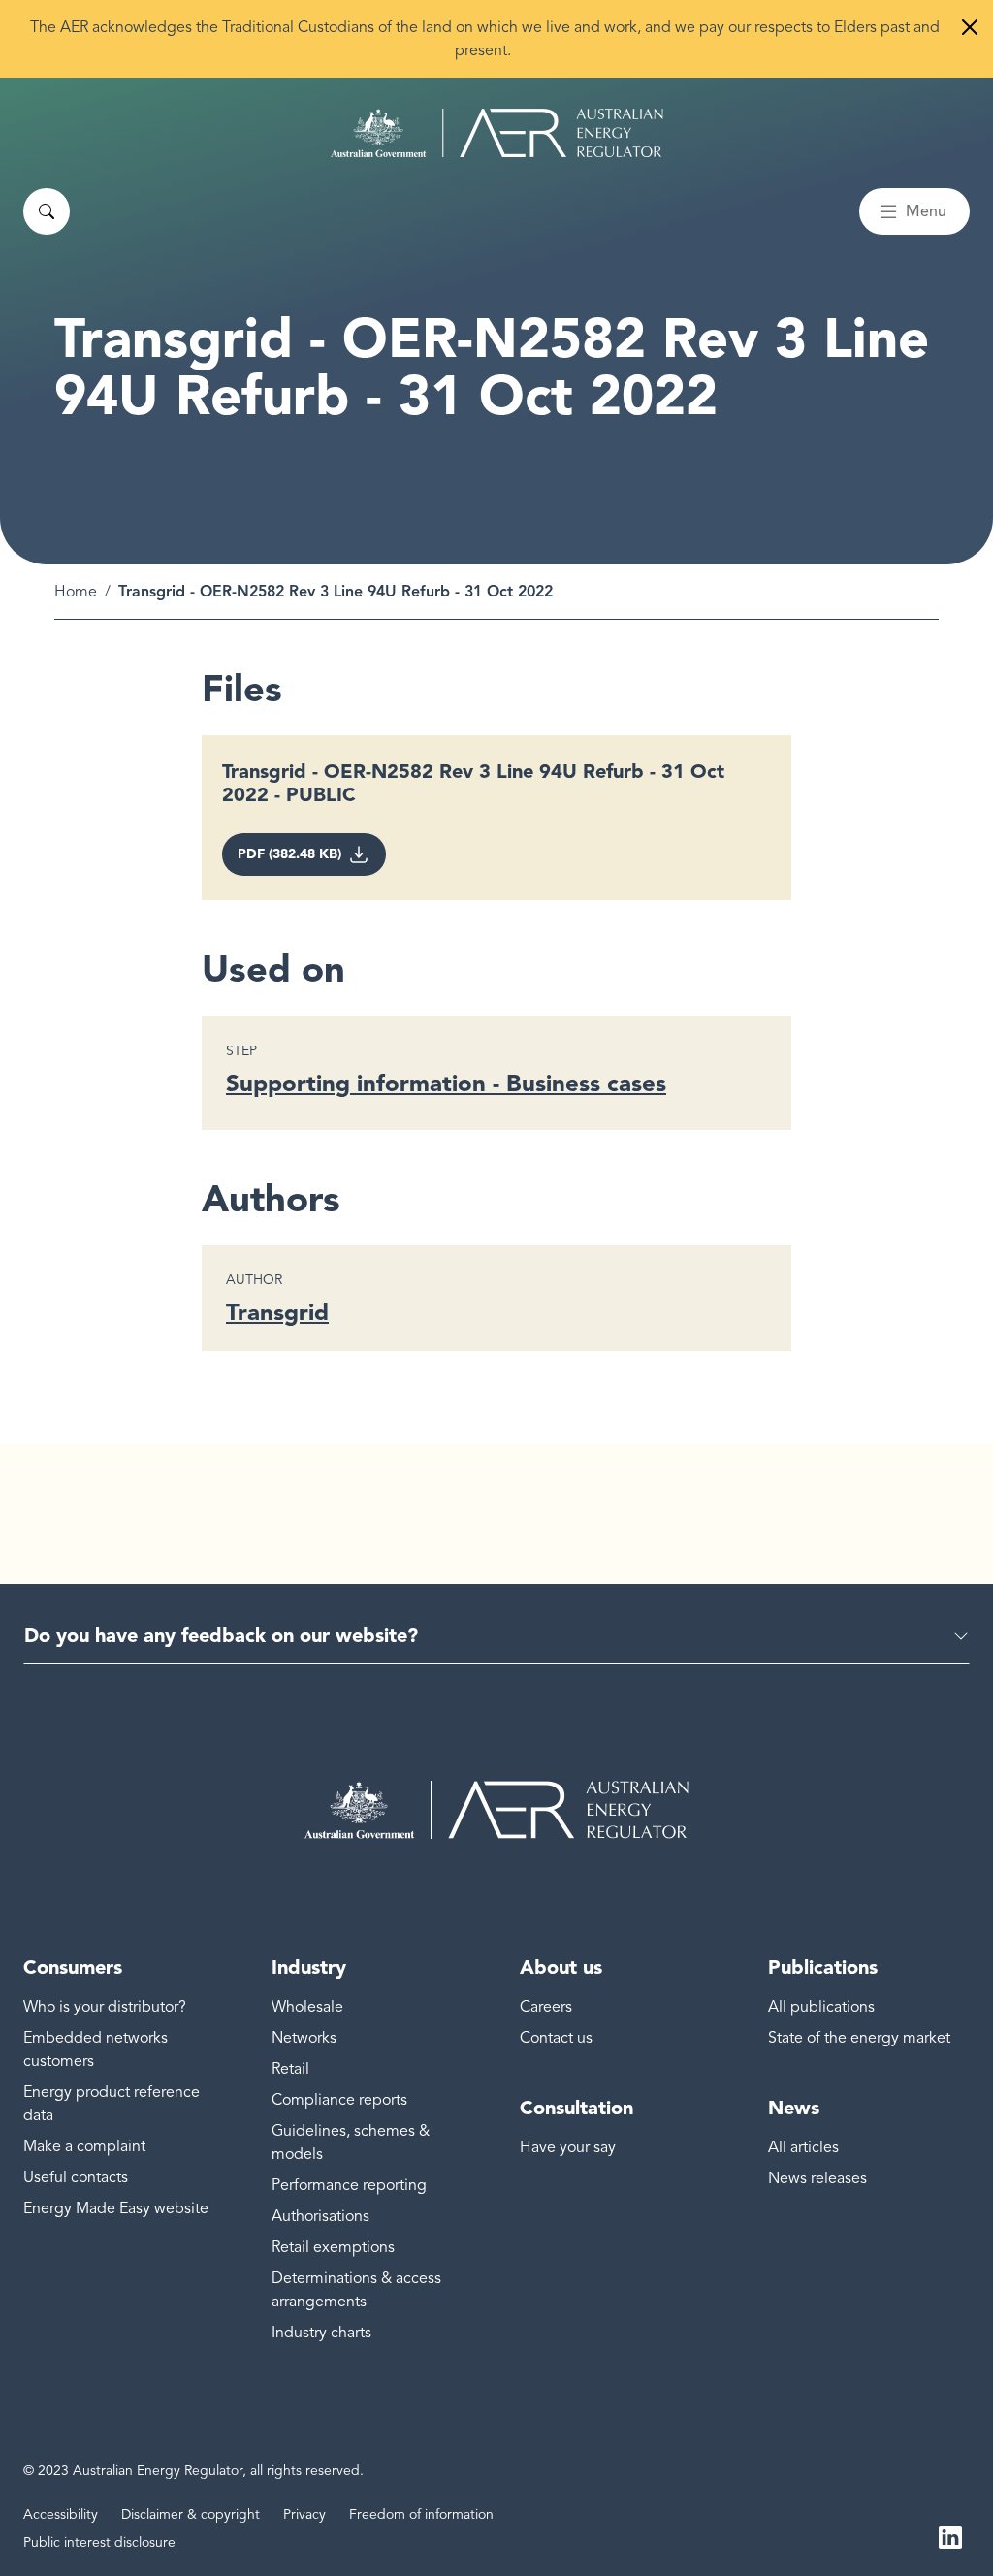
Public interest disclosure (99, 2543)
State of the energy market (859, 2038)
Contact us (556, 2038)
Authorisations (320, 2216)
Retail (290, 2069)
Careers (546, 2007)
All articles (803, 2147)
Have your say (568, 2147)
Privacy (304, 2514)
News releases (817, 2178)
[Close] (970, 27)
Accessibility (61, 2514)
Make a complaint (84, 2146)
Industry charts (321, 2333)
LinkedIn (950, 2535)
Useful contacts (76, 2177)
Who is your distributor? (105, 2007)
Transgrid (277, 1312)
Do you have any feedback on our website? (221, 1635)
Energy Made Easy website (116, 2208)
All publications (821, 2007)
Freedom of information (421, 2514)
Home (76, 592)
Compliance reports (339, 2100)
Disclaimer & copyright (191, 2514)
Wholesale (307, 2007)
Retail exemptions (333, 2247)
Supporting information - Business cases (446, 1083)
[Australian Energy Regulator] (497, 133)
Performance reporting (349, 2185)
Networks (304, 2038)
